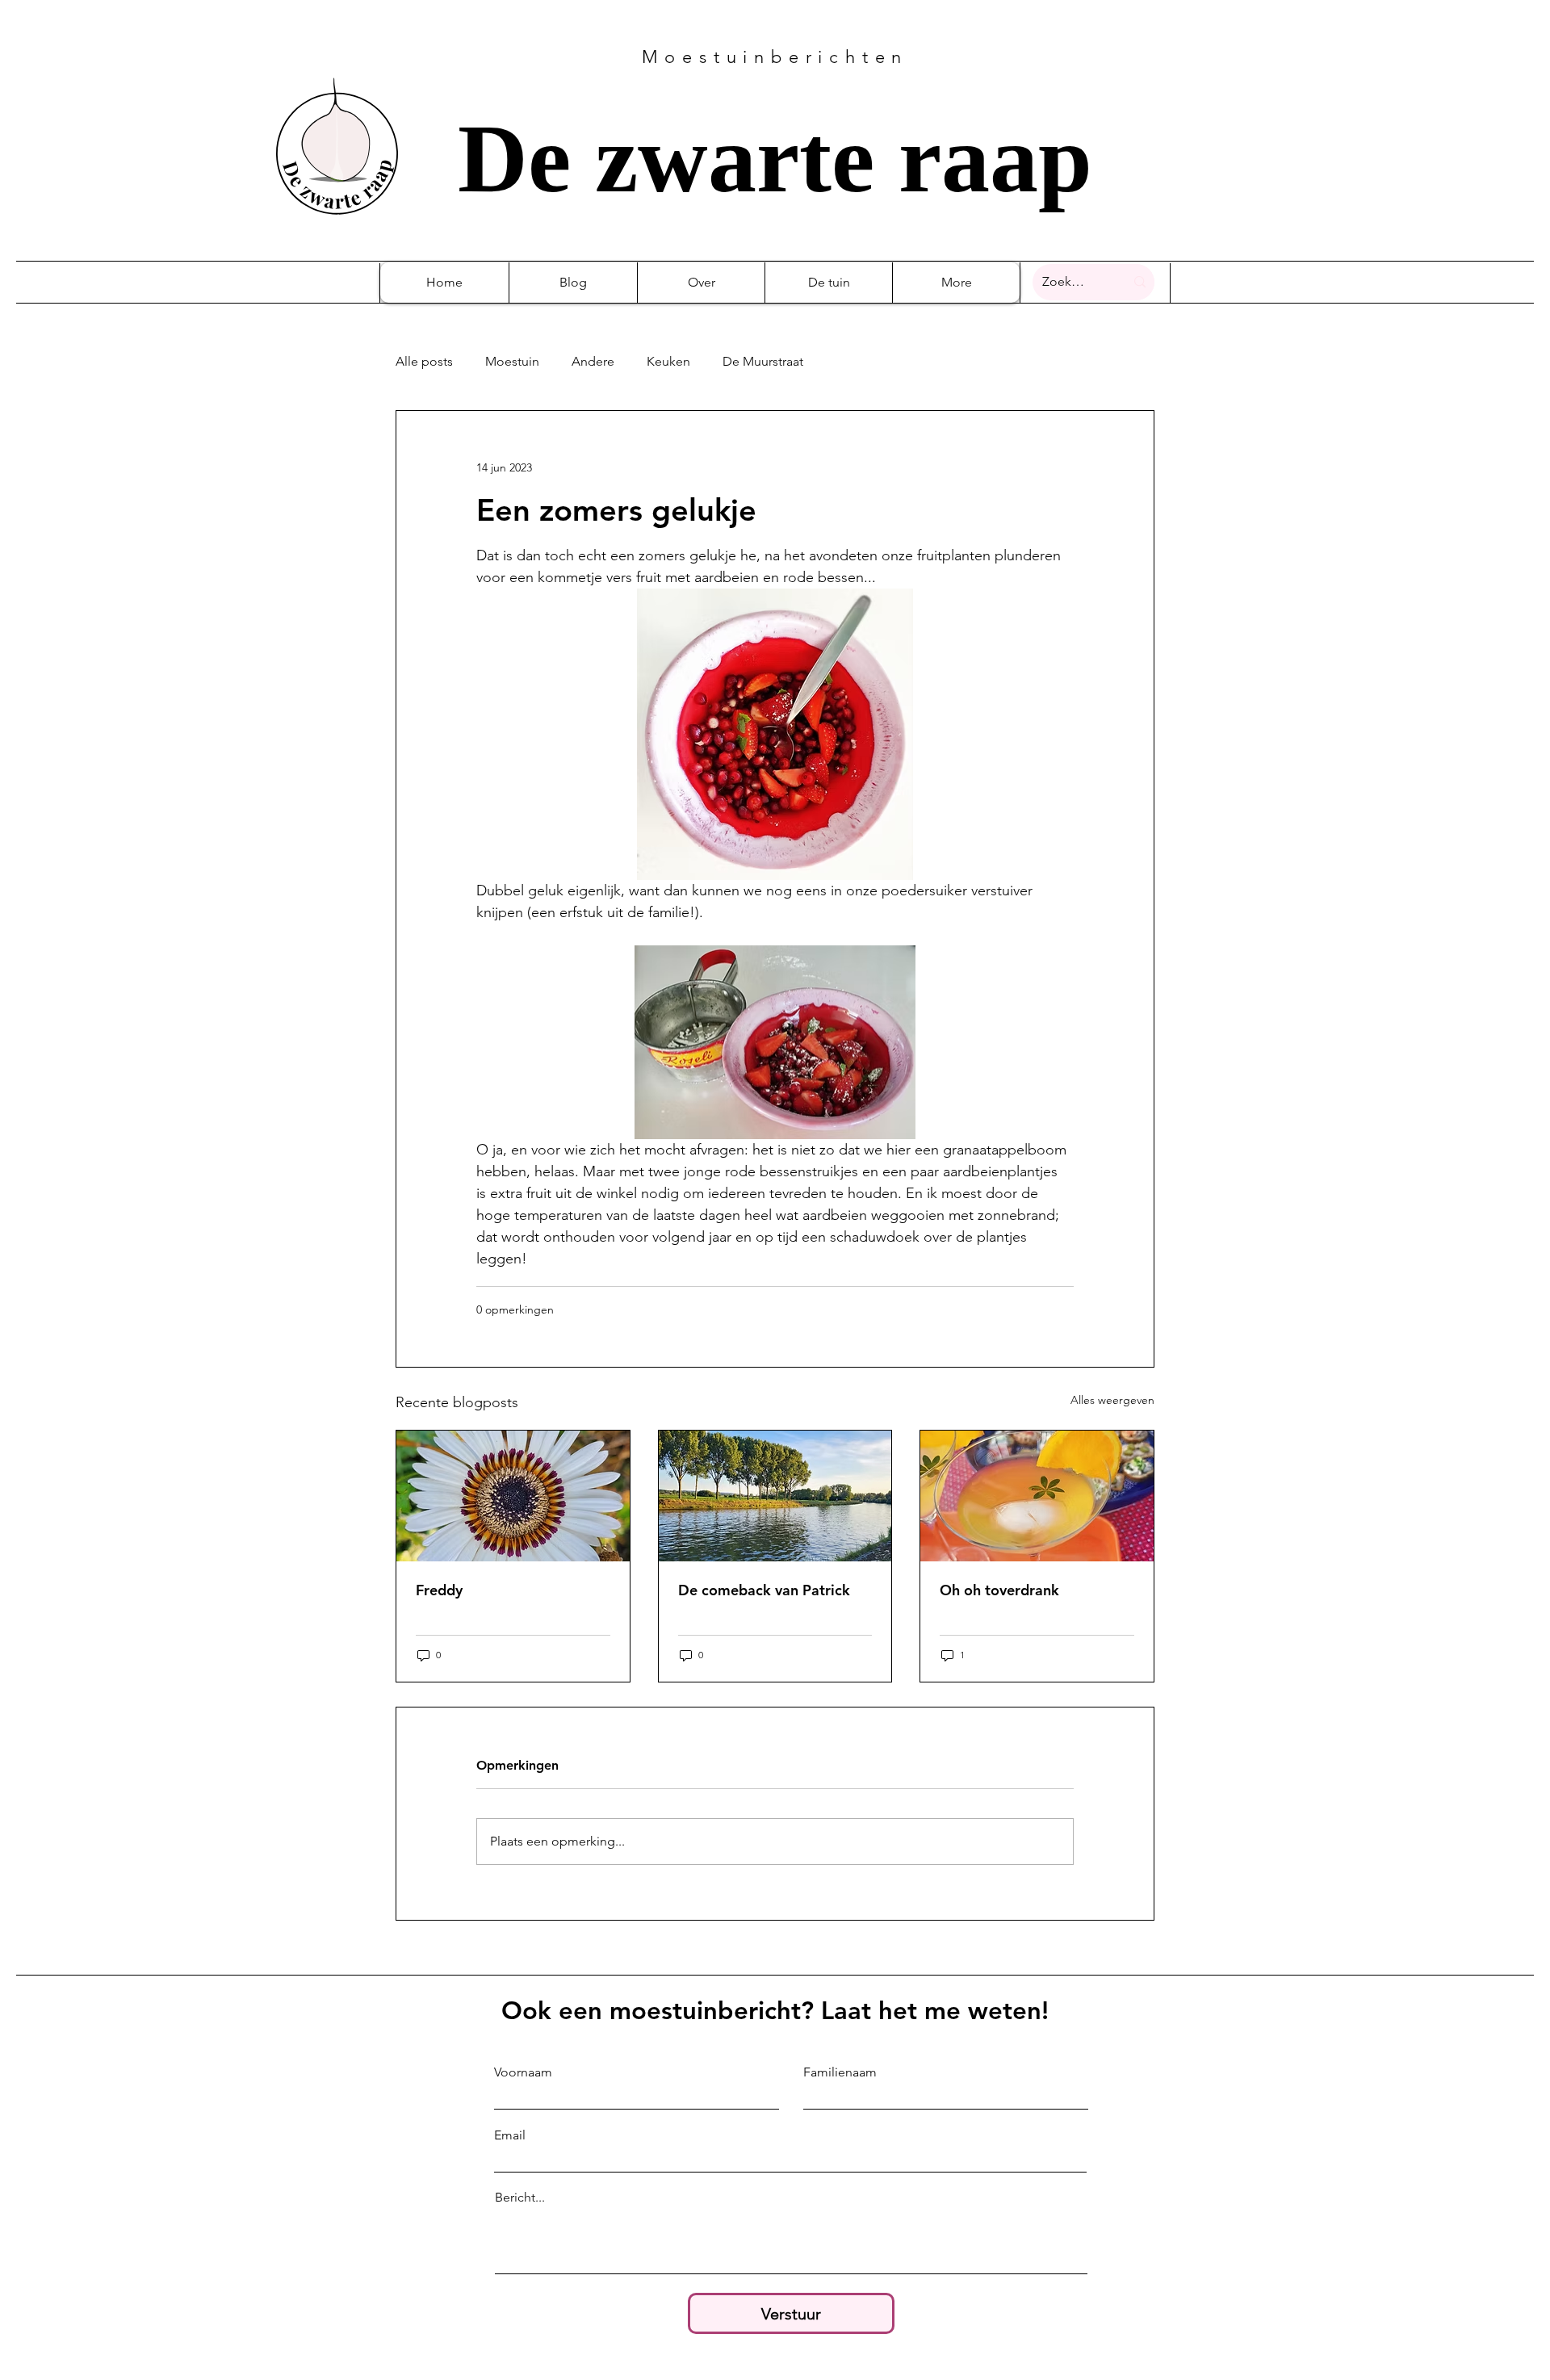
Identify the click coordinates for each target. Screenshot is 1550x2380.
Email (510, 2135)
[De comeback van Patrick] (775, 1496)
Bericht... (520, 2198)
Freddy (439, 1590)
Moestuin (512, 361)
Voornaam (523, 2072)
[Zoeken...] (1140, 282)
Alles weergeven (1112, 1400)
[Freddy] (513, 1496)
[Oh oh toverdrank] (1037, 1496)
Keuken (668, 361)
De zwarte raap (775, 159)
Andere (593, 361)
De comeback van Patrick (764, 1590)
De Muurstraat (763, 361)
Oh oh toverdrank (999, 1590)
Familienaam (840, 2072)
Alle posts (424, 361)
